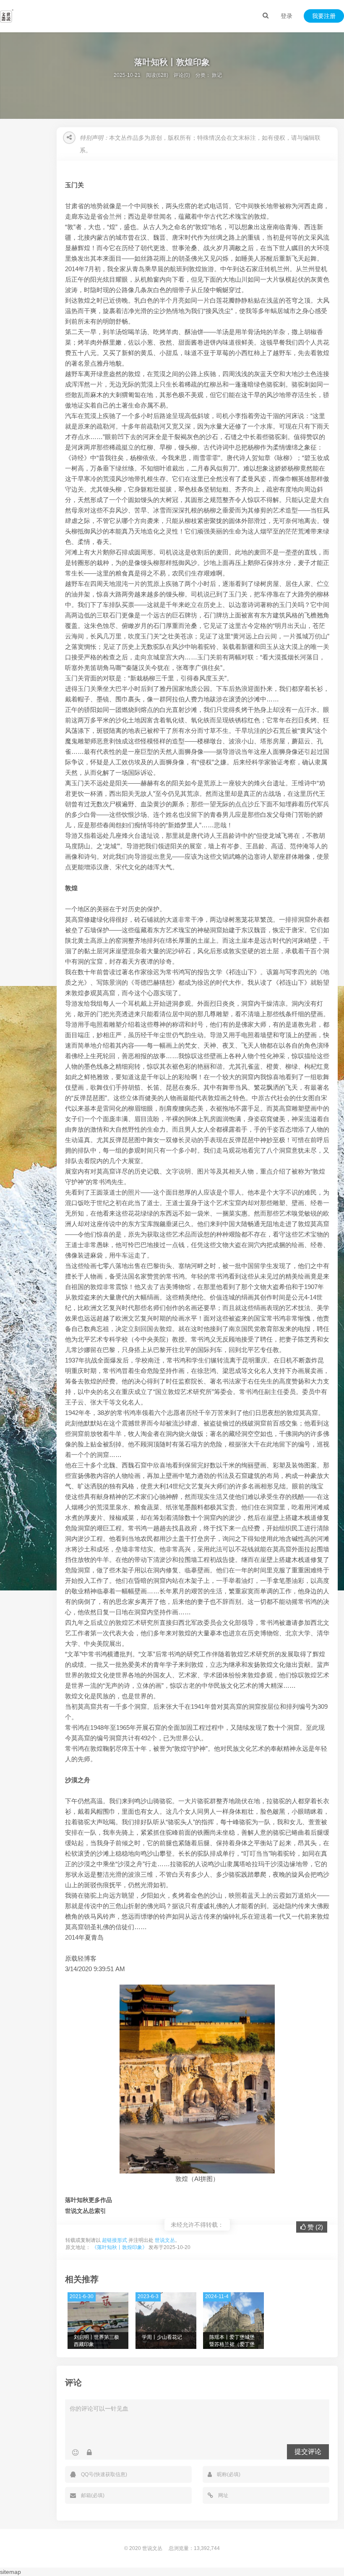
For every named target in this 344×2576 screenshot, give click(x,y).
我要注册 (324, 16)
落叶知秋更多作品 (89, 2200)
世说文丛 (165, 2240)
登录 (287, 16)
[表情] (75, 2453)
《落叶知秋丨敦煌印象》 (120, 2247)
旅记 (217, 75)
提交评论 (308, 2452)
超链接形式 (115, 2240)
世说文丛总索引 (86, 2211)
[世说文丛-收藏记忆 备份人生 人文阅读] (7, 16)
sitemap (10, 2572)
